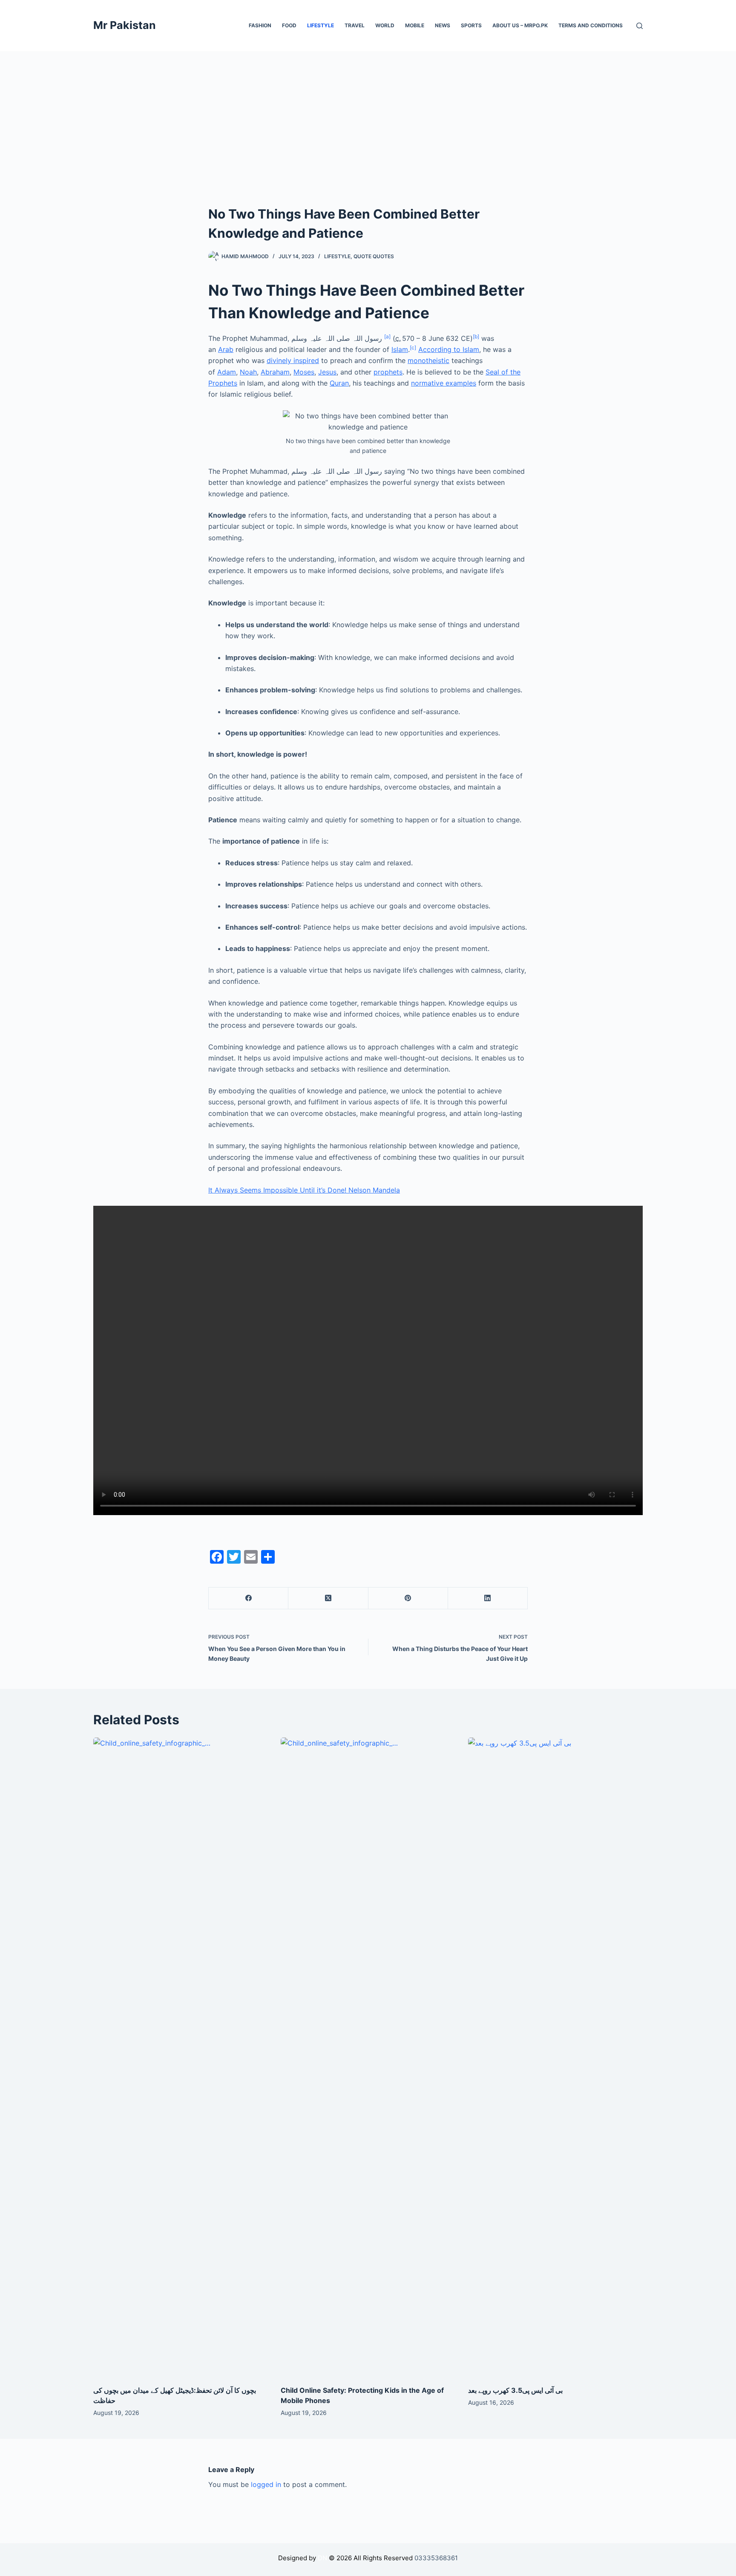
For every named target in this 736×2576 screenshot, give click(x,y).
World (385, 25)
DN (322, 2558)
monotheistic (428, 360)
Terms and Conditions (591, 25)
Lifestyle (321, 25)
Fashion (260, 25)
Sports (471, 25)
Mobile (415, 25)
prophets (388, 372)
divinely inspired (293, 360)
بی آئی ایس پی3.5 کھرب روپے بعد (515, 2390)
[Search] (640, 26)
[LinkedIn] (488, 1598)
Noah (248, 372)
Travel (355, 25)
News (443, 25)
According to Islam (449, 349)
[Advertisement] (368, 115)
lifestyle (337, 256)
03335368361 (436, 2558)
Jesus (327, 372)
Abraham (275, 372)
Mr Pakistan (125, 25)
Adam (227, 372)
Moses (304, 372)
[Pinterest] (408, 1598)
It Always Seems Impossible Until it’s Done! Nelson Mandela (304, 1190)
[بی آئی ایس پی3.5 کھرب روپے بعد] (555, 2057)
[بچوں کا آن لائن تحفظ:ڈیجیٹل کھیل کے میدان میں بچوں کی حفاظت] (181, 2057)
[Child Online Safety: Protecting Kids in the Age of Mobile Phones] (368, 2057)
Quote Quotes (374, 256)
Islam (400, 349)
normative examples (444, 383)
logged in (266, 2484)
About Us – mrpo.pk (520, 25)
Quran (339, 383)
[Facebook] (249, 1598)
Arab (226, 349)
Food (289, 25)
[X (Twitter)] (328, 1598)
